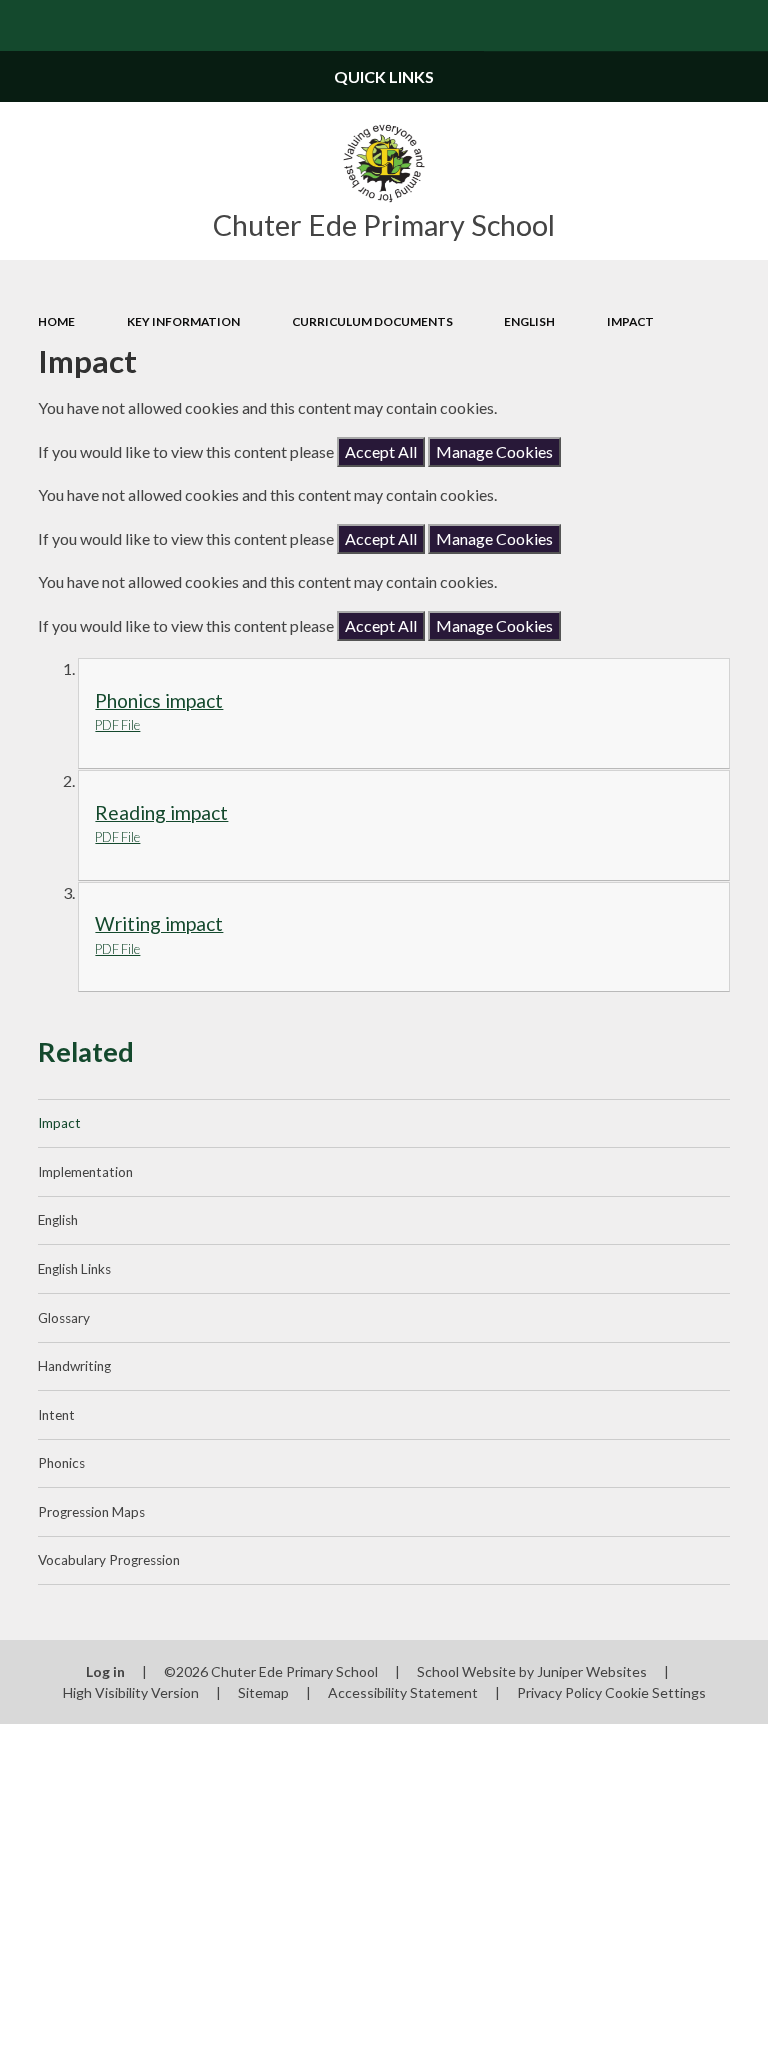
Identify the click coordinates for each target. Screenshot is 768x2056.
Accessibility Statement (403, 1692)
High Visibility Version (131, 1692)
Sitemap (263, 1692)
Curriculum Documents (372, 321)
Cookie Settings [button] (655, 1692)
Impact (630, 321)
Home (56, 321)
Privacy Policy (559, 1692)
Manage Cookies (494, 451)
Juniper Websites (592, 1671)
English (529, 321)
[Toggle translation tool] (691, 25)
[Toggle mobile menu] (25, 25)
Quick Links (384, 76)
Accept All (381, 451)
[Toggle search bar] (742, 25)
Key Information (183, 321)
